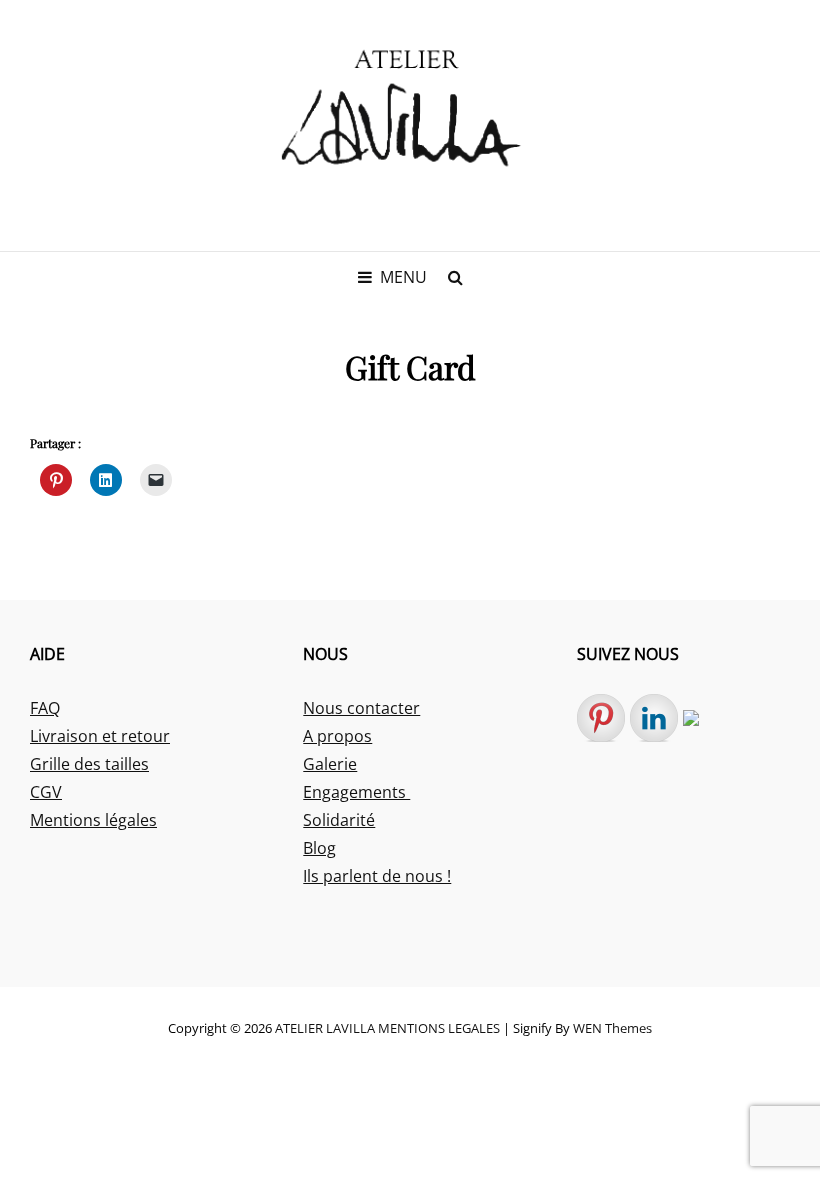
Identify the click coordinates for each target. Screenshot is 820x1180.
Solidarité (339, 820)
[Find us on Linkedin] (654, 718)
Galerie (330, 764)
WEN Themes (612, 1028)
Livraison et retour (100, 736)
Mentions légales (93, 820)
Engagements (356, 792)
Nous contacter (361, 708)
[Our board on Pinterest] (601, 718)
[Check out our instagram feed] (707, 734)
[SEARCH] (455, 277)
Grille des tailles (89, 764)
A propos (337, 736)
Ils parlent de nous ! (377, 876)
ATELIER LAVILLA (325, 1028)
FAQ (45, 708)
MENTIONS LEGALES (439, 1028)
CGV (46, 792)
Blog (319, 848)
